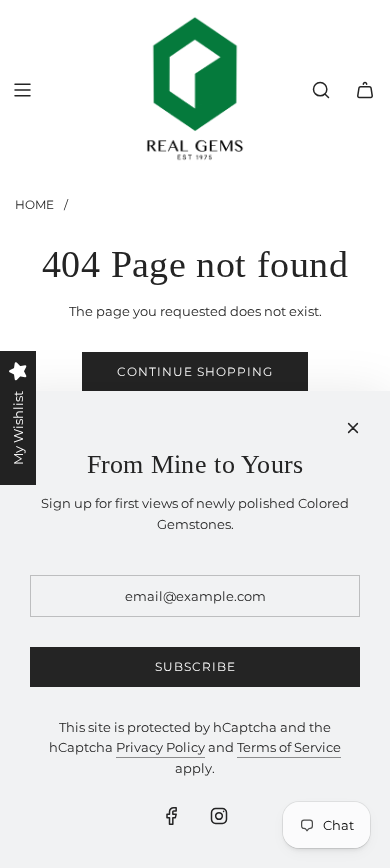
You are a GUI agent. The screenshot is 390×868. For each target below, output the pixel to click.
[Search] (321, 90)
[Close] (353, 428)
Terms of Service (289, 747)
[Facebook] (172, 816)
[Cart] (365, 90)
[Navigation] (22, 90)
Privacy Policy (160, 747)
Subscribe (195, 666)
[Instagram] (219, 816)
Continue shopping (195, 371)
